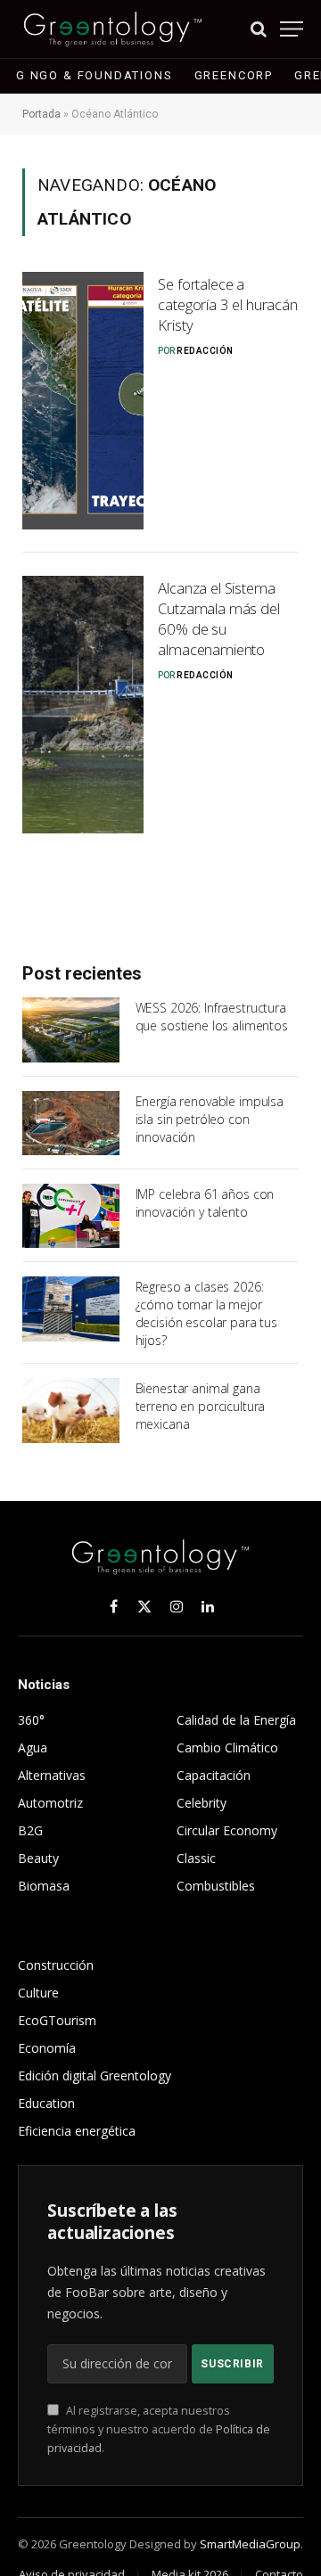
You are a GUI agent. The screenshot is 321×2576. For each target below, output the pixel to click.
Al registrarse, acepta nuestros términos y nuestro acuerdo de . (159, 2430)
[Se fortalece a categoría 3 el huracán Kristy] (83, 401)
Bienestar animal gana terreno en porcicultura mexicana (201, 1406)
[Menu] (292, 29)
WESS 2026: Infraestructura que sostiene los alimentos (212, 1017)
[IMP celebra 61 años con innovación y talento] (71, 1216)
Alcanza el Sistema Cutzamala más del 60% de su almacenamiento (218, 619)
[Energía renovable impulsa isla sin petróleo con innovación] (71, 1123)
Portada (41, 114)
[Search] (259, 29)
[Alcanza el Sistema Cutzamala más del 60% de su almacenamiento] (83, 705)
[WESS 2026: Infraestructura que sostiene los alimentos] (71, 1030)
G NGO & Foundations (95, 75)
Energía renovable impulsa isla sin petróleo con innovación (210, 1119)
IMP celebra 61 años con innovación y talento (205, 1203)
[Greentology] (113, 29)
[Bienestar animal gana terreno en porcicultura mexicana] (71, 1410)
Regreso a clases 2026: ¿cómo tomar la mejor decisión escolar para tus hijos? (207, 1313)
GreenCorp (234, 75)
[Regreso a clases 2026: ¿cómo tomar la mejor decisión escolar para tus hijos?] (71, 1309)
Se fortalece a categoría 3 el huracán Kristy (227, 304)
